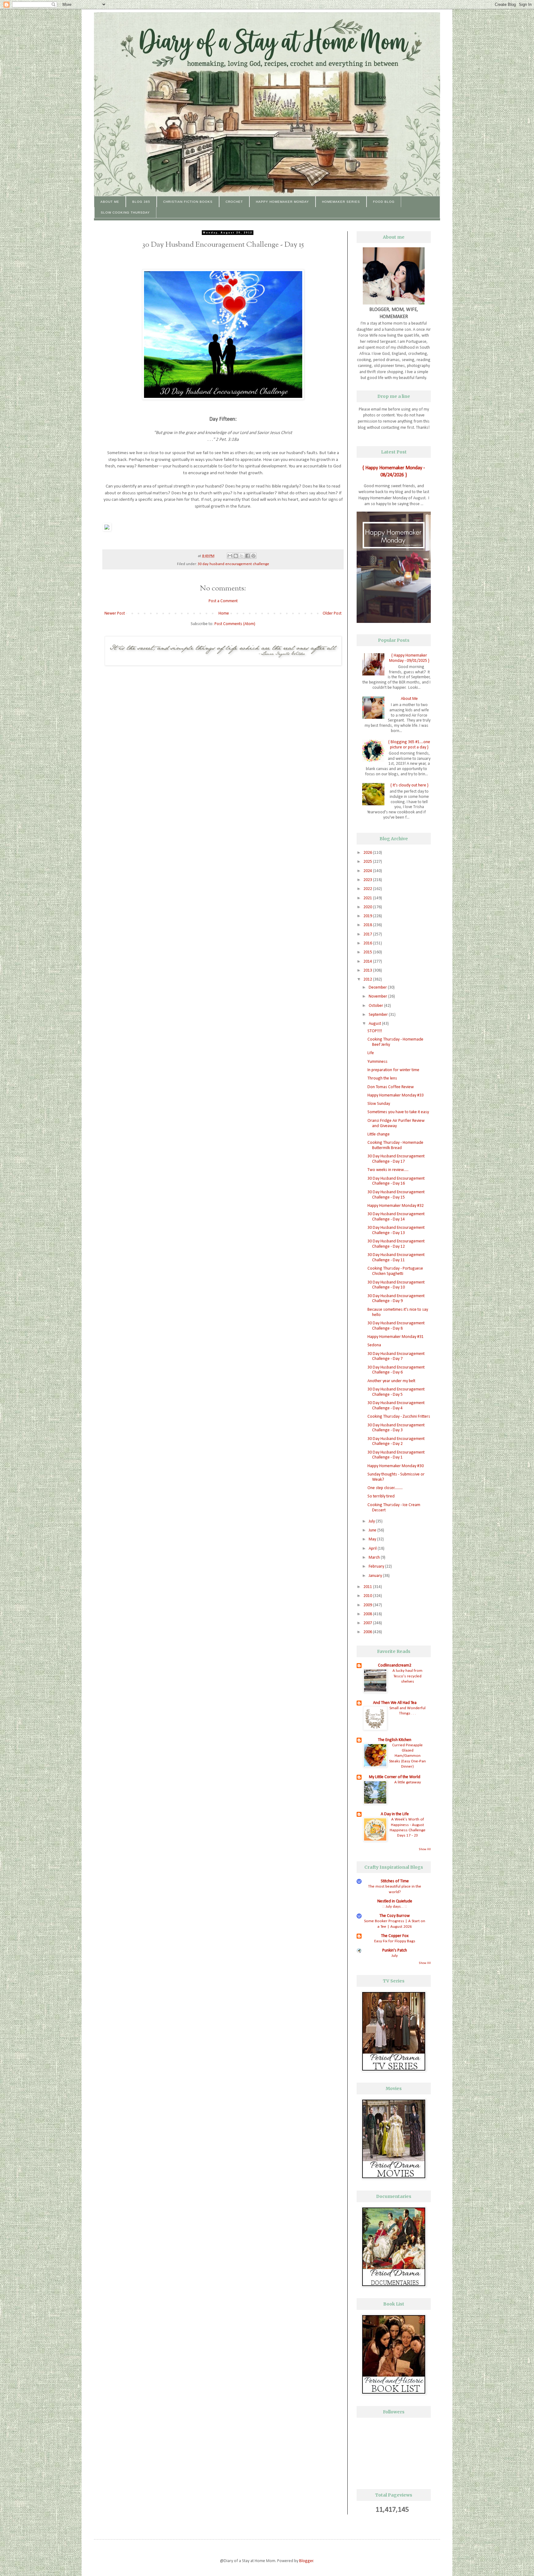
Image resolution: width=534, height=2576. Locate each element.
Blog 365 (141, 202)
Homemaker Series (341, 202)
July (372, 1521)
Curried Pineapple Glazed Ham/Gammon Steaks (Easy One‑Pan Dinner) (407, 1756)
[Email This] (230, 556)
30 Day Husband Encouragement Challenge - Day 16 (396, 1181)
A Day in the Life (395, 1814)
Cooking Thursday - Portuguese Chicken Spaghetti (395, 1271)
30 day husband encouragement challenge (233, 564)
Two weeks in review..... (388, 1170)
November (378, 996)
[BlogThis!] (236, 556)
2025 (368, 862)
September (379, 1015)
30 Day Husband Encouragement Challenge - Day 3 (396, 1428)
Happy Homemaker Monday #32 (396, 1206)
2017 (368, 934)
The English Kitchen (395, 1740)
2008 (368, 1614)
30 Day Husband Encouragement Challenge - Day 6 (396, 1370)
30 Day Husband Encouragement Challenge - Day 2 (396, 1441)
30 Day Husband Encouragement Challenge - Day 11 (396, 1258)
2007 (368, 1623)
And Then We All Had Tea (395, 1703)
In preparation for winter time (393, 1070)
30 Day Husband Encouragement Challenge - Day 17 (396, 1159)
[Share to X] (242, 556)
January (376, 1576)
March (375, 1558)
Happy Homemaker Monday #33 (396, 1095)
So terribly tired (381, 1496)
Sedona (374, 1345)
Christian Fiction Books (188, 202)
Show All (425, 1849)
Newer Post (115, 613)
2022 (368, 889)
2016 (368, 943)
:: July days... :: (395, 1907)
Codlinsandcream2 (395, 1665)
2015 (368, 952)
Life (371, 1053)
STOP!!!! (375, 1031)
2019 (368, 916)
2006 (368, 1632)
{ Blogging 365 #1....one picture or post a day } (409, 745)
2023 (368, 880)
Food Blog (384, 202)
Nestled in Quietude (395, 1901)
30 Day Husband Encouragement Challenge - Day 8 (396, 1326)
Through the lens (382, 1078)
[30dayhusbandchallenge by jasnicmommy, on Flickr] (223, 398)
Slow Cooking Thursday (125, 213)
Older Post (332, 613)
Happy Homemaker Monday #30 (396, 1466)
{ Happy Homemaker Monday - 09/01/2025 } (409, 658)
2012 (368, 979)
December (378, 988)
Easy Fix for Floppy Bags (395, 1941)
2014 (368, 962)
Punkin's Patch (395, 1950)
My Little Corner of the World (395, 1777)
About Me (110, 202)
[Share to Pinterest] (253, 556)
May (373, 1539)
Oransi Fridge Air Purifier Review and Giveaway (396, 1123)
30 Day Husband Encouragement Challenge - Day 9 (396, 1299)
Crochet (234, 202)
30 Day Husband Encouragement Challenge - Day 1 (396, 1455)
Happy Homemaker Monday (282, 202)
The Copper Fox (395, 1936)
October (376, 1006)
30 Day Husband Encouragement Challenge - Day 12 (396, 1244)
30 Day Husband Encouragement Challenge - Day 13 (396, 1230)
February (377, 1567)
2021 (368, 898)
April (373, 1549)
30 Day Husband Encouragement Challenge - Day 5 (396, 1392)
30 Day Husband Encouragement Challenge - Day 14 (396, 1217)
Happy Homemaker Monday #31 (396, 1337)
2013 (368, 971)
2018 (368, 925)
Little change (379, 1134)
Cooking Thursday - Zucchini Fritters (399, 1417)
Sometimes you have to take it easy (398, 1112)
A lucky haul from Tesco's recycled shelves (407, 1676)
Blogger (306, 2561)
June (373, 1530)
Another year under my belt (391, 1381)
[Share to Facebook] (248, 556)
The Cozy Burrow (395, 1916)
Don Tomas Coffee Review (391, 1087)
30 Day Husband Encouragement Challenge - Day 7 (396, 1356)
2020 (368, 907)
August (375, 1024)
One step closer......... (385, 1488)
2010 (368, 1596)
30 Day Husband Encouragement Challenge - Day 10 (396, 1285)
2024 (368, 871)
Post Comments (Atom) (235, 624)
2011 (368, 1587)
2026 (368, 853)
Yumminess (377, 1062)
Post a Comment (223, 601)
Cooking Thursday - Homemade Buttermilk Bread (395, 1145)
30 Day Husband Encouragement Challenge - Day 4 (396, 1406)
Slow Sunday (379, 1104)
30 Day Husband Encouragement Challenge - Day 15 (396, 1195)
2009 (368, 1605)
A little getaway (408, 1782)
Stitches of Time (395, 1881)
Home (224, 613)
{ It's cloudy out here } (409, 785)
